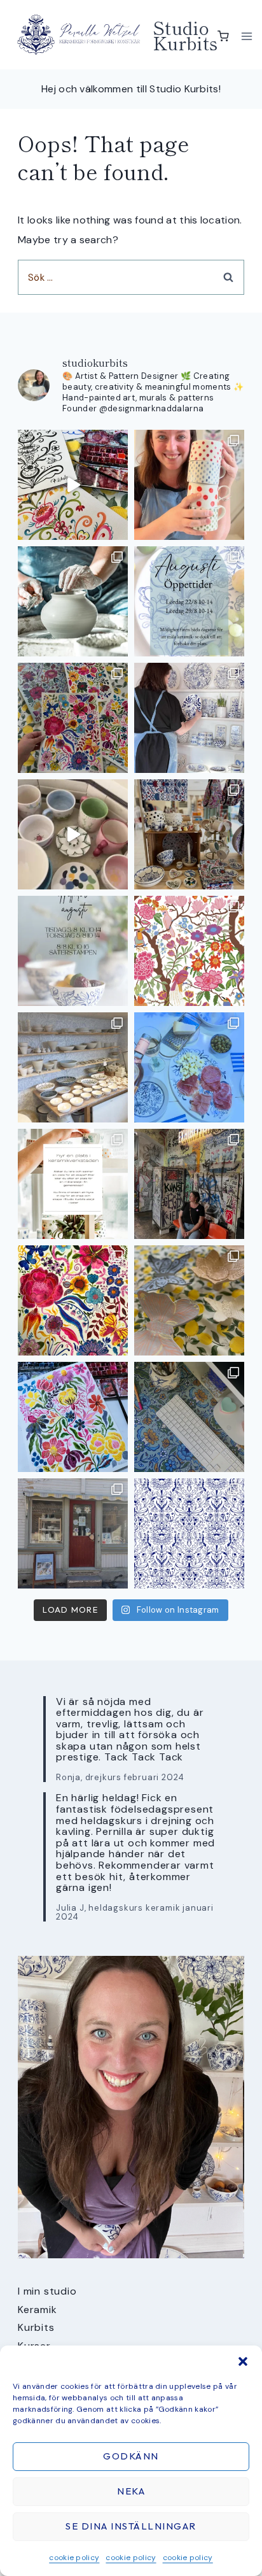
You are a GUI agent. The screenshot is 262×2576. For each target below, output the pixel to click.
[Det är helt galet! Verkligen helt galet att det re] (73, 1067)
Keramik (38, 2310)
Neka (131, 2491)
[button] (243, 2361)
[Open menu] (247, 36)
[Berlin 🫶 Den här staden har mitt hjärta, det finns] (189, 1184)
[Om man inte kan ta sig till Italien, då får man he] (189, 1067)
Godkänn (131, 2456)
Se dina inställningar (131, 2526)
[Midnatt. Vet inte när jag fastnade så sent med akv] (73, 1417)
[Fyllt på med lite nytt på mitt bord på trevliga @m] (189, 834)
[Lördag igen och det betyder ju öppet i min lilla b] (189, 718)
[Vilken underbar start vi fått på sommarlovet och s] (189, 1533)
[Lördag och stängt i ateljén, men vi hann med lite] (189, 1300)
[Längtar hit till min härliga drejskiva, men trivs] (73, 601)
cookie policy (74, 2558)
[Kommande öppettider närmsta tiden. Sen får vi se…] (73, 951)
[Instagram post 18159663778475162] (73, 834)
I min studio (47, 2291)
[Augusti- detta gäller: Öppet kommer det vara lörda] (189, 601)
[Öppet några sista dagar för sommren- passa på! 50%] (73, 1533)
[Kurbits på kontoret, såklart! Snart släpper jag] (189, 1417)
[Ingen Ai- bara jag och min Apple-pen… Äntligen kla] (189, 951)
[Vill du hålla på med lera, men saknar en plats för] (73, 1184)
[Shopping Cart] (223, 36)
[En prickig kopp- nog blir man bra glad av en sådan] (189, 485)
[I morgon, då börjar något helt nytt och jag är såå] (73, 718)
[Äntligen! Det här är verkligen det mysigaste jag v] (73, 485)
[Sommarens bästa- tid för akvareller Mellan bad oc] (73, 1300)
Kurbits (36, 2327)
